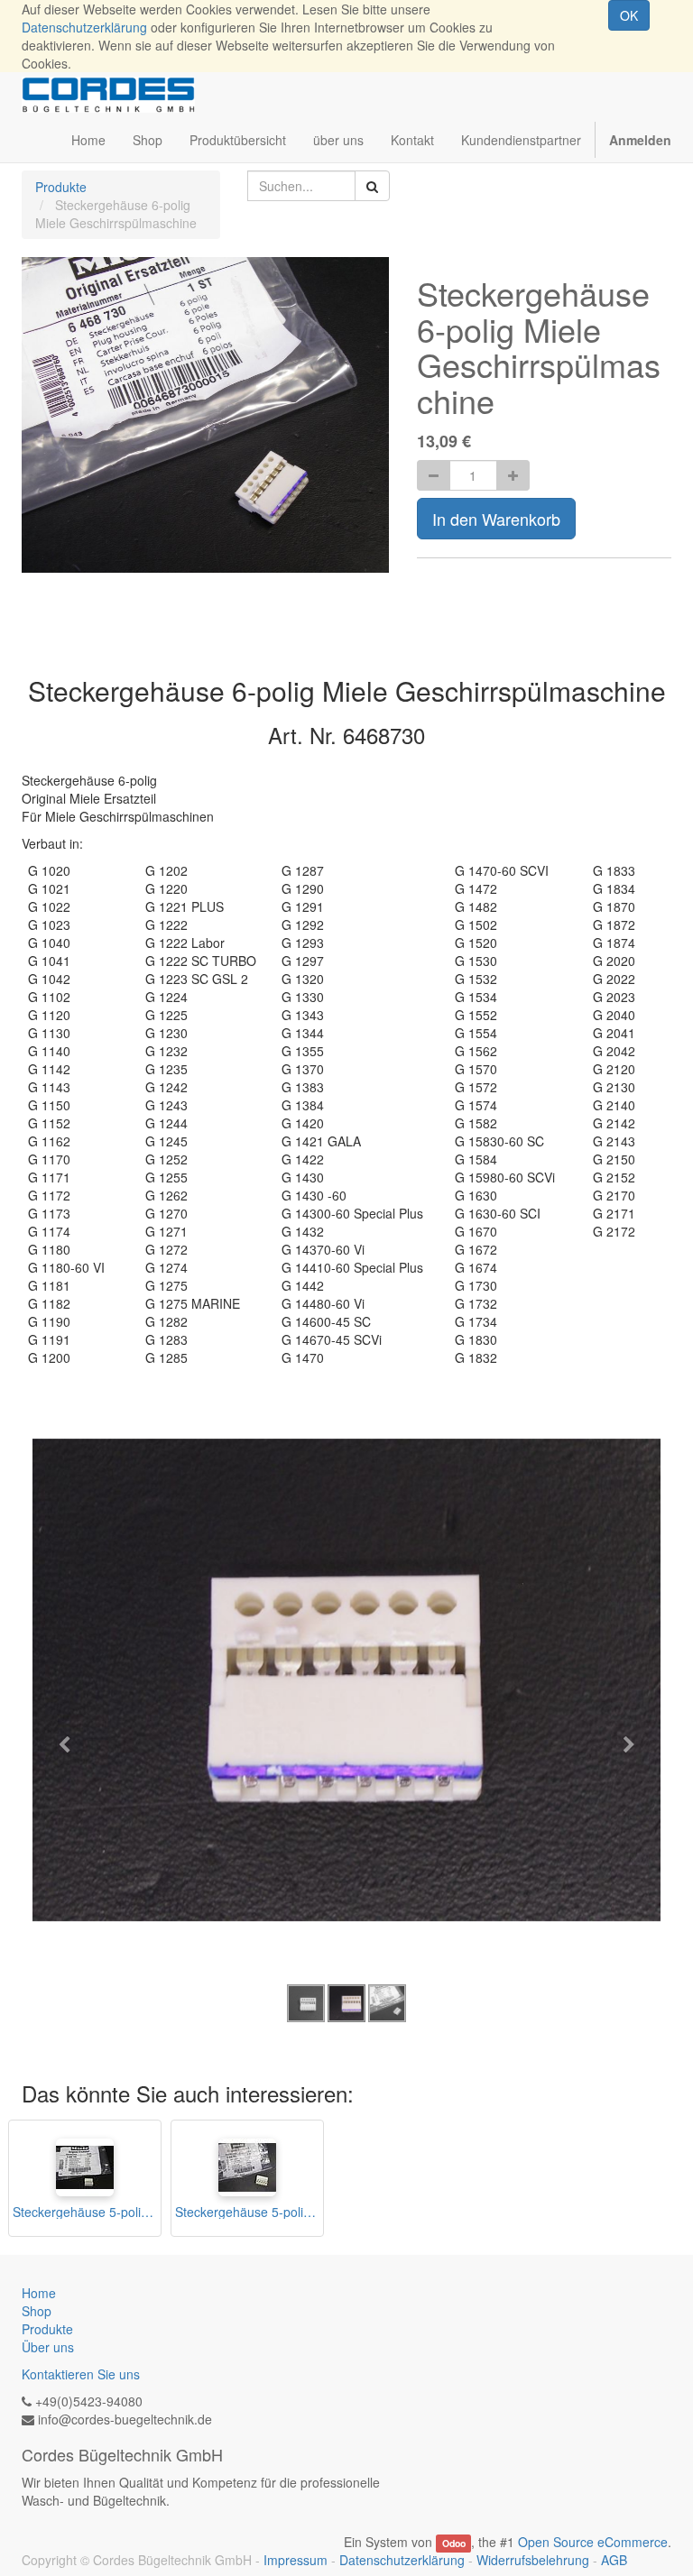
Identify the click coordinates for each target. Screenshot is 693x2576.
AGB (614, 2560)
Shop (37, 2311)
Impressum (296, 2560)
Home (39, 2293)
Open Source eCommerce (593, 2542)
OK (629, 15)
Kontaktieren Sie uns (81, 2374)
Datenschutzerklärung (84, 27)
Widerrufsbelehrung (533, 2560)
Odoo (454, 2543)
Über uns (48, 2347)
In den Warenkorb (496, 519)
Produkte (61, 187)
